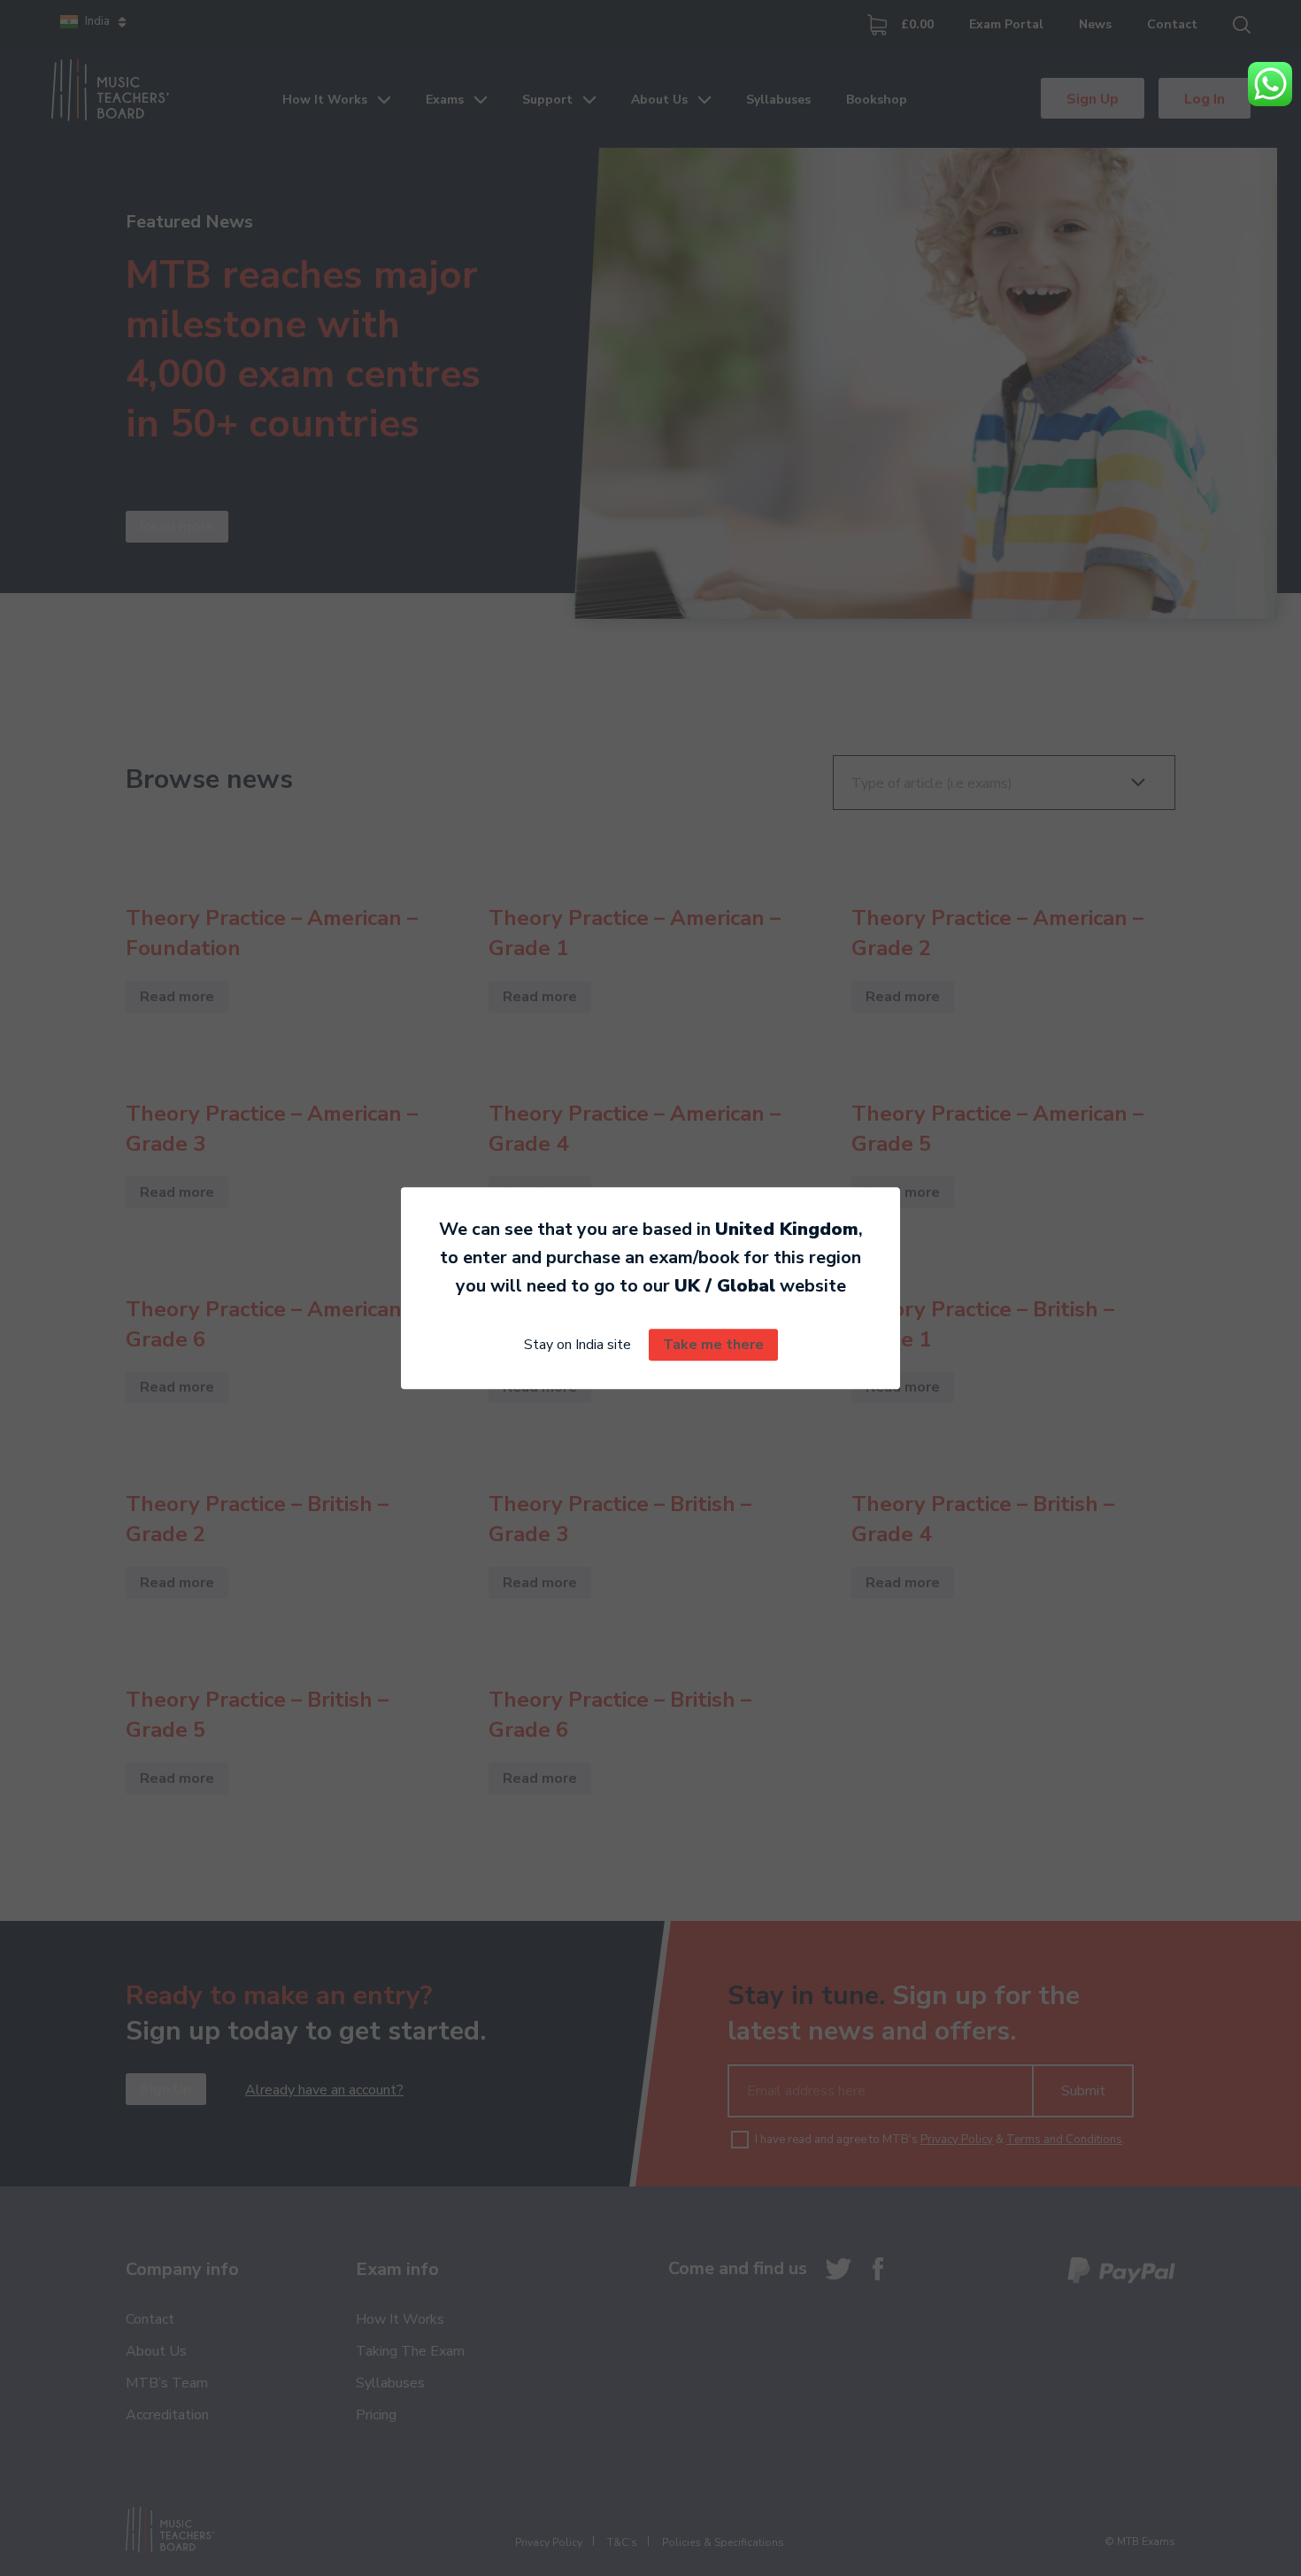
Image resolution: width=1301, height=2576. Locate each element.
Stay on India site (577, 1345)
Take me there (713, 1345)
